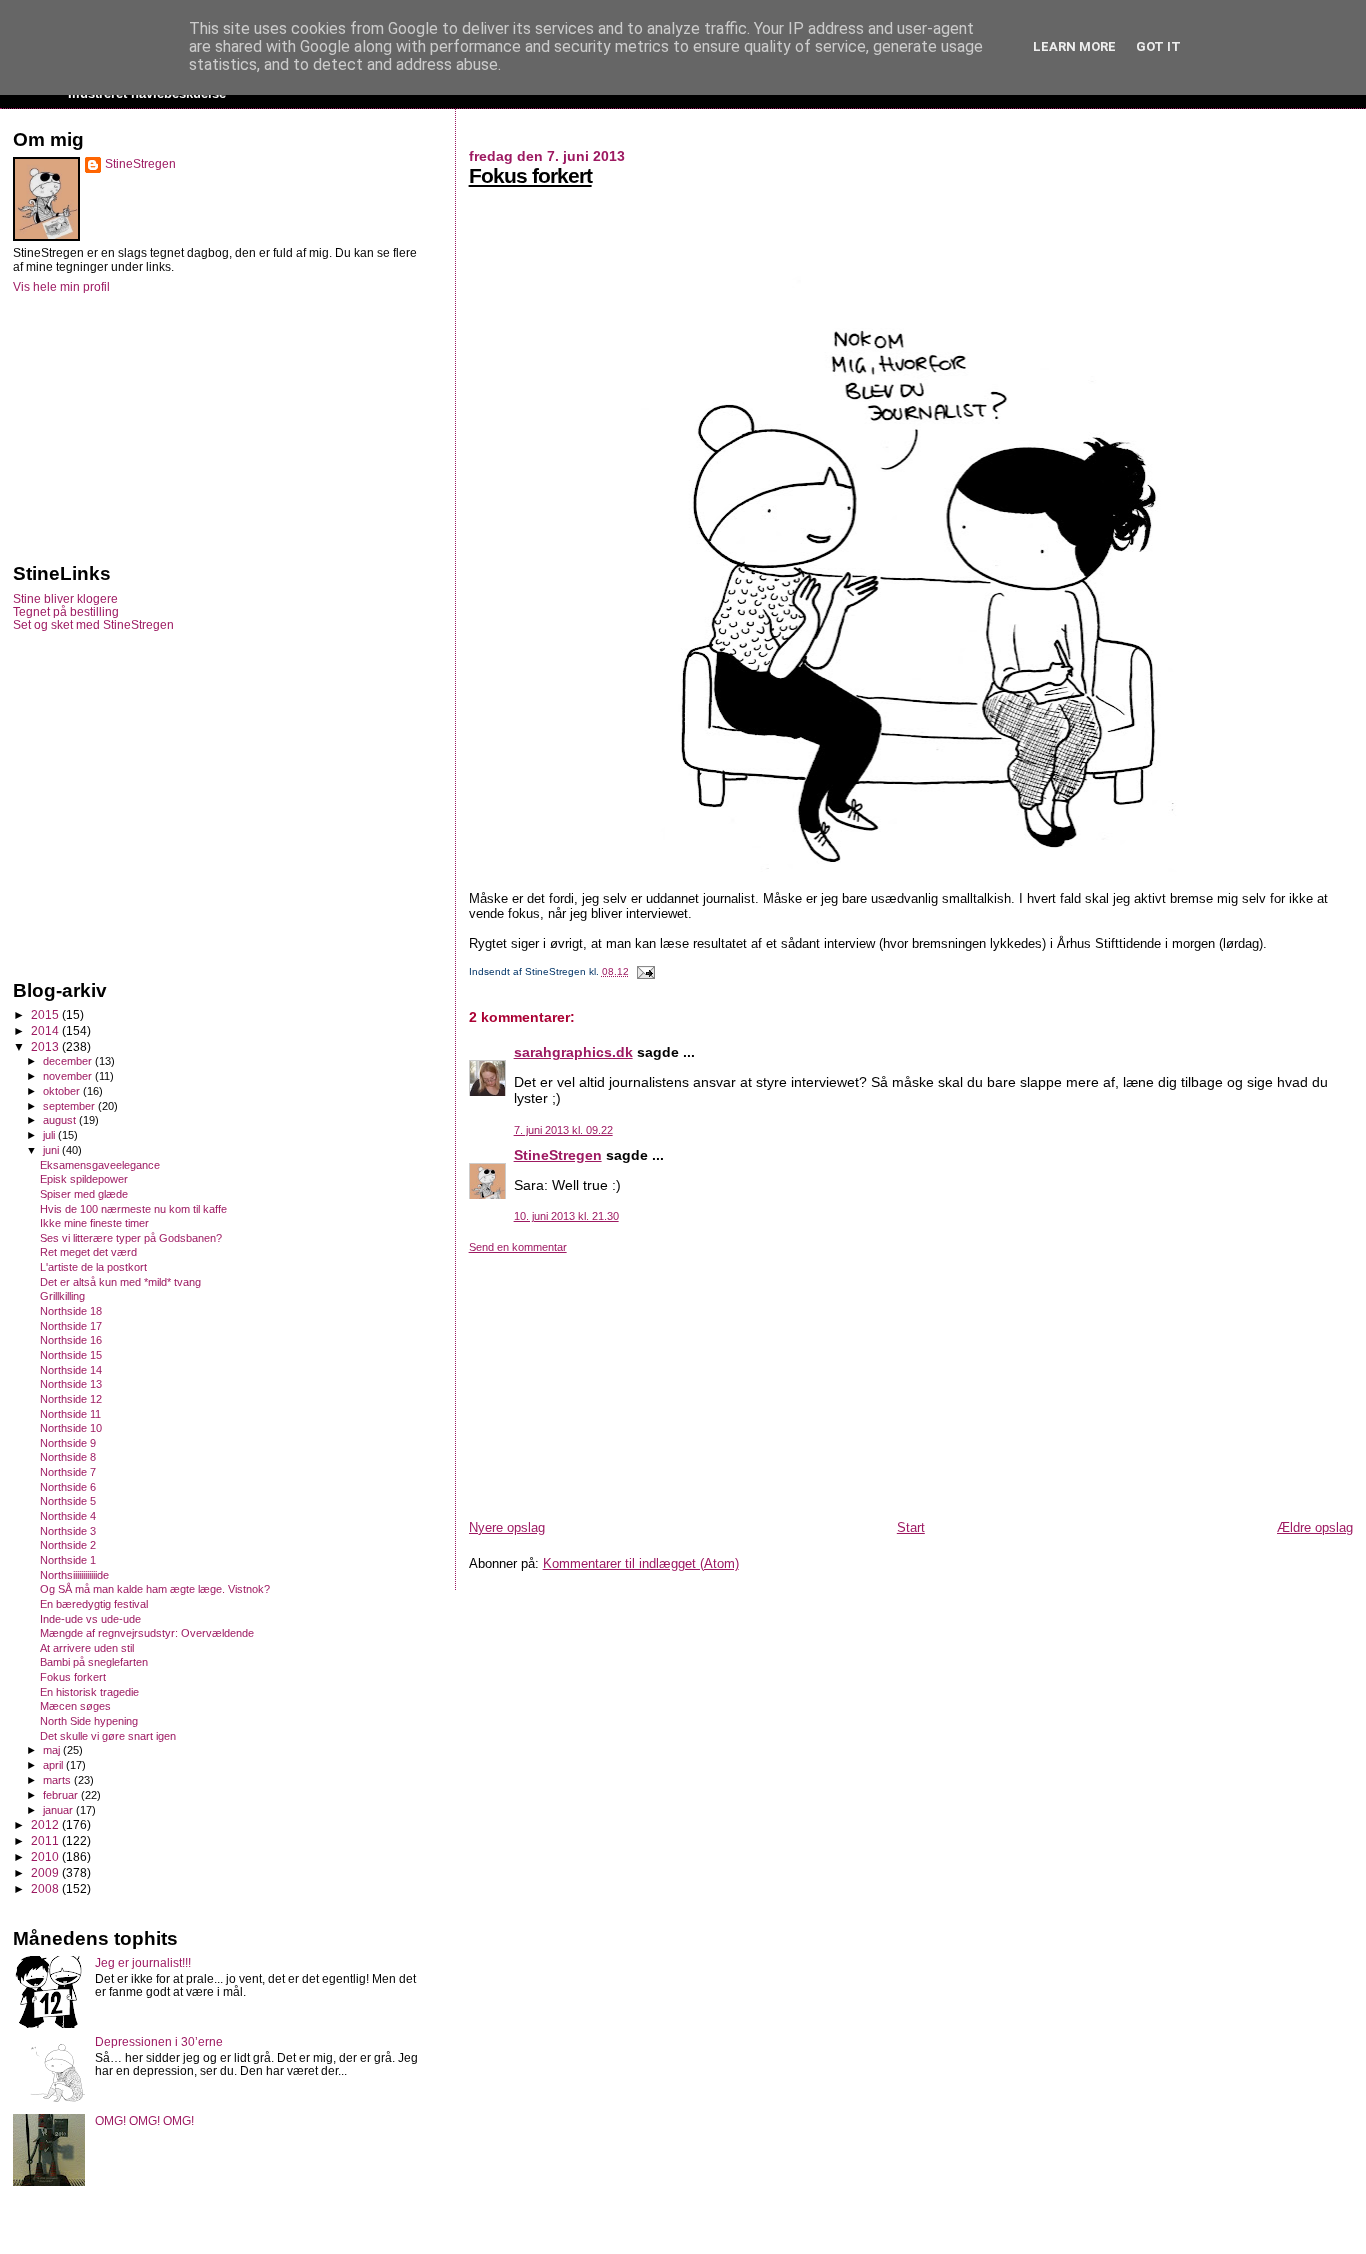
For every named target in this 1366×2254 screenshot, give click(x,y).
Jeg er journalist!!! (143, 1962)
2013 (46, 1046)
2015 (46, 1014)
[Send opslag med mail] (643, 971)
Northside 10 (71, 1428)
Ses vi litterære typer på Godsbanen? (131, 1238)
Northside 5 (68, 1501)
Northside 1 (68, 1560)
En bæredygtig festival (94, 1604)
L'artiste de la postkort (93, 1267)
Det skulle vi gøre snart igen (108, 1736)
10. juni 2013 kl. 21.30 (566, 1216)
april (54, 1765)
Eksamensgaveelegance (100, 1165)
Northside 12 (71, 1399)
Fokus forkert (530, 175)
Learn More (1074, 46)
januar (59, 1810)
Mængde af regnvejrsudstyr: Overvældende (147, 1633)
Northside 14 (71, 1370)
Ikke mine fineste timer (94, 1223)
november (69, 1076)
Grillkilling (62, 1296)
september (70, 1106)
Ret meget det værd (88, 1252)
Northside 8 (68, 1457)
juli (50, 1135)
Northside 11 (70, 1414)
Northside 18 (71, 1311)
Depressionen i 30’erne (159, 2041)
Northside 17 (71, 1326)
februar (62, 1795)
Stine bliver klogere (65, 598)
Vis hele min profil (61, 287)
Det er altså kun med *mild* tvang (120, 1282)
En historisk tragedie (89, 1692)
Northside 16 (71, 1340)
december (69, 1061)
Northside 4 (68, 1516)
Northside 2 (68, 1545)
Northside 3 (68, 1531)
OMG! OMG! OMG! (144, 2120)
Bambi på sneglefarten (94, 1662)
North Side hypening (89, 1721)
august (61, 1120)
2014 (46, 1030)
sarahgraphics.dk (573, 1052)
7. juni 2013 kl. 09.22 (563, 1130)
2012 (46, 1824)
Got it (1158, 46)
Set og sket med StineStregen (93, 624)
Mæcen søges (75, 1706)
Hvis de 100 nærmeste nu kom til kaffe (133, 1209)
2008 (46, 1888)
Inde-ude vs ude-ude (90, 1619)
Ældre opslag (1315, 1527)
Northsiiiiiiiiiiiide (74, 1575)
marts (58, 1780)
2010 (46, 1856)
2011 (46, 1840)
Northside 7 (68, 1472)
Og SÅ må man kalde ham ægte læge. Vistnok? (155, 1589)
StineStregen (558, 1155)
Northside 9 (68, 1443)
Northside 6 (68, 1487)
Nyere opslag (507, 1527)
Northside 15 (71, 1355)
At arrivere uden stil (87, 1648)
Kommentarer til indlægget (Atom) (641, 1563)
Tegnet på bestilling (66, 611)
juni (52, 1150)
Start (911, 1527)
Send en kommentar (518, 1247)
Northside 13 (71, 1384)
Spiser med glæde (84, 1194)
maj (53, 1750)
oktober (63, 1091)
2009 (46, 1872)
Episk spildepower (84, 1179)
